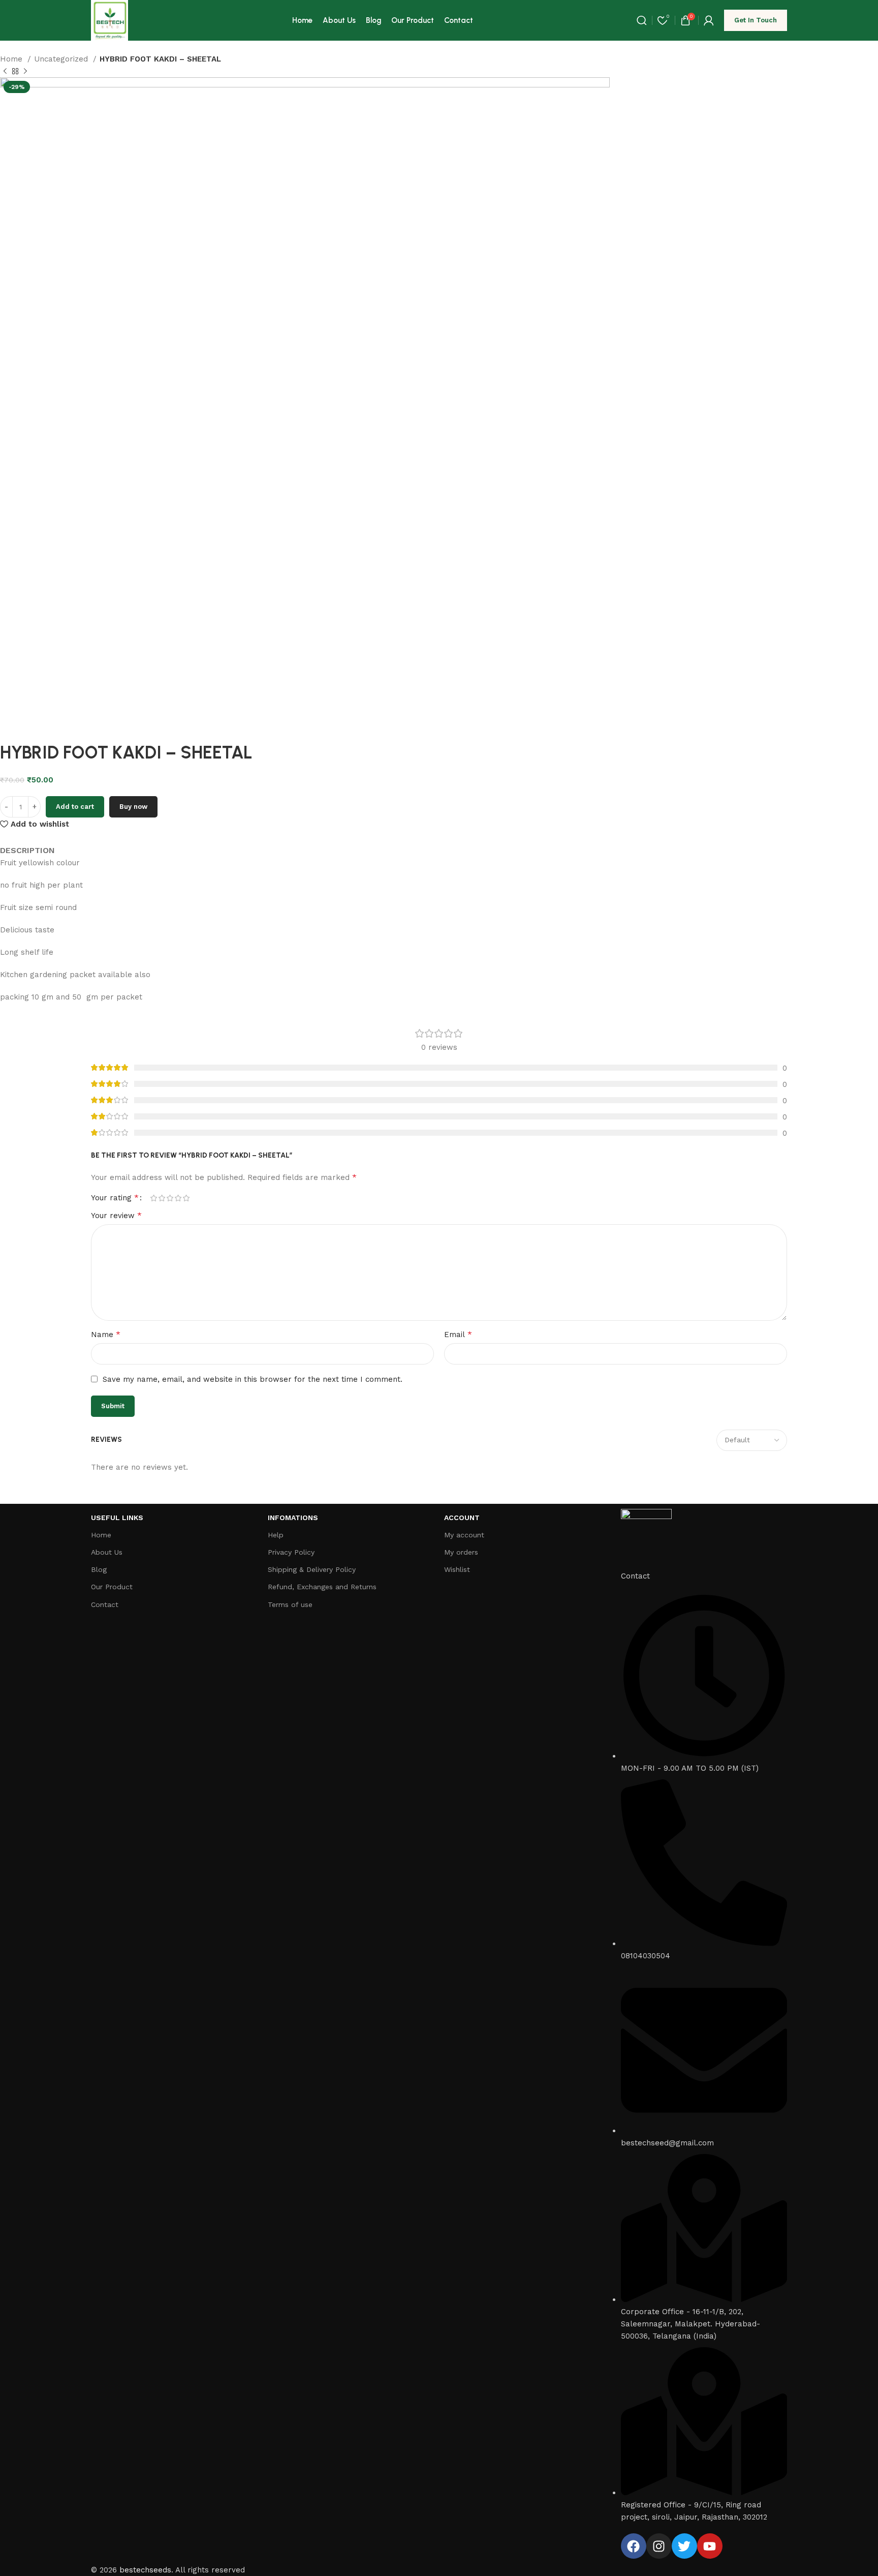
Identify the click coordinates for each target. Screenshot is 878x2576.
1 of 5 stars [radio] (153, 1198)
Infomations (293, 1518)
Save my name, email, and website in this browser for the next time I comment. (253, 1379)
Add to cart (75, 807)
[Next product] (25, 72)
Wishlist (457, 1569)
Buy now (133, 807)
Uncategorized (62, 59)
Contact (105, 1604)
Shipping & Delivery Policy (312, 1569)
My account (464, 1535)
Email (458, 1334)
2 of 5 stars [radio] (162, 1198)
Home (12, 59)
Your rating (115, 1198)
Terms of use (290, 1604)
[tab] (27, 843)
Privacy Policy (291, 1552)
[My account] (709, 20)
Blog (99, 1569)
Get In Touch (756, 20)
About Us (107, 1552)
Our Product (112, 1587)
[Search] (642, 20)
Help (276, 1535)
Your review (116, 1215)
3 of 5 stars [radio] (170, 1198)
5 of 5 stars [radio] (186, 1198)
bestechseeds (145, 2570)
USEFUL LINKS (117, 1518)
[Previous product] (5, 72)
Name (106, 1334)
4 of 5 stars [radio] (178, 1198)
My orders (461, 1552)
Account (462, 1518)
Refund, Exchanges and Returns (322, 1587)
